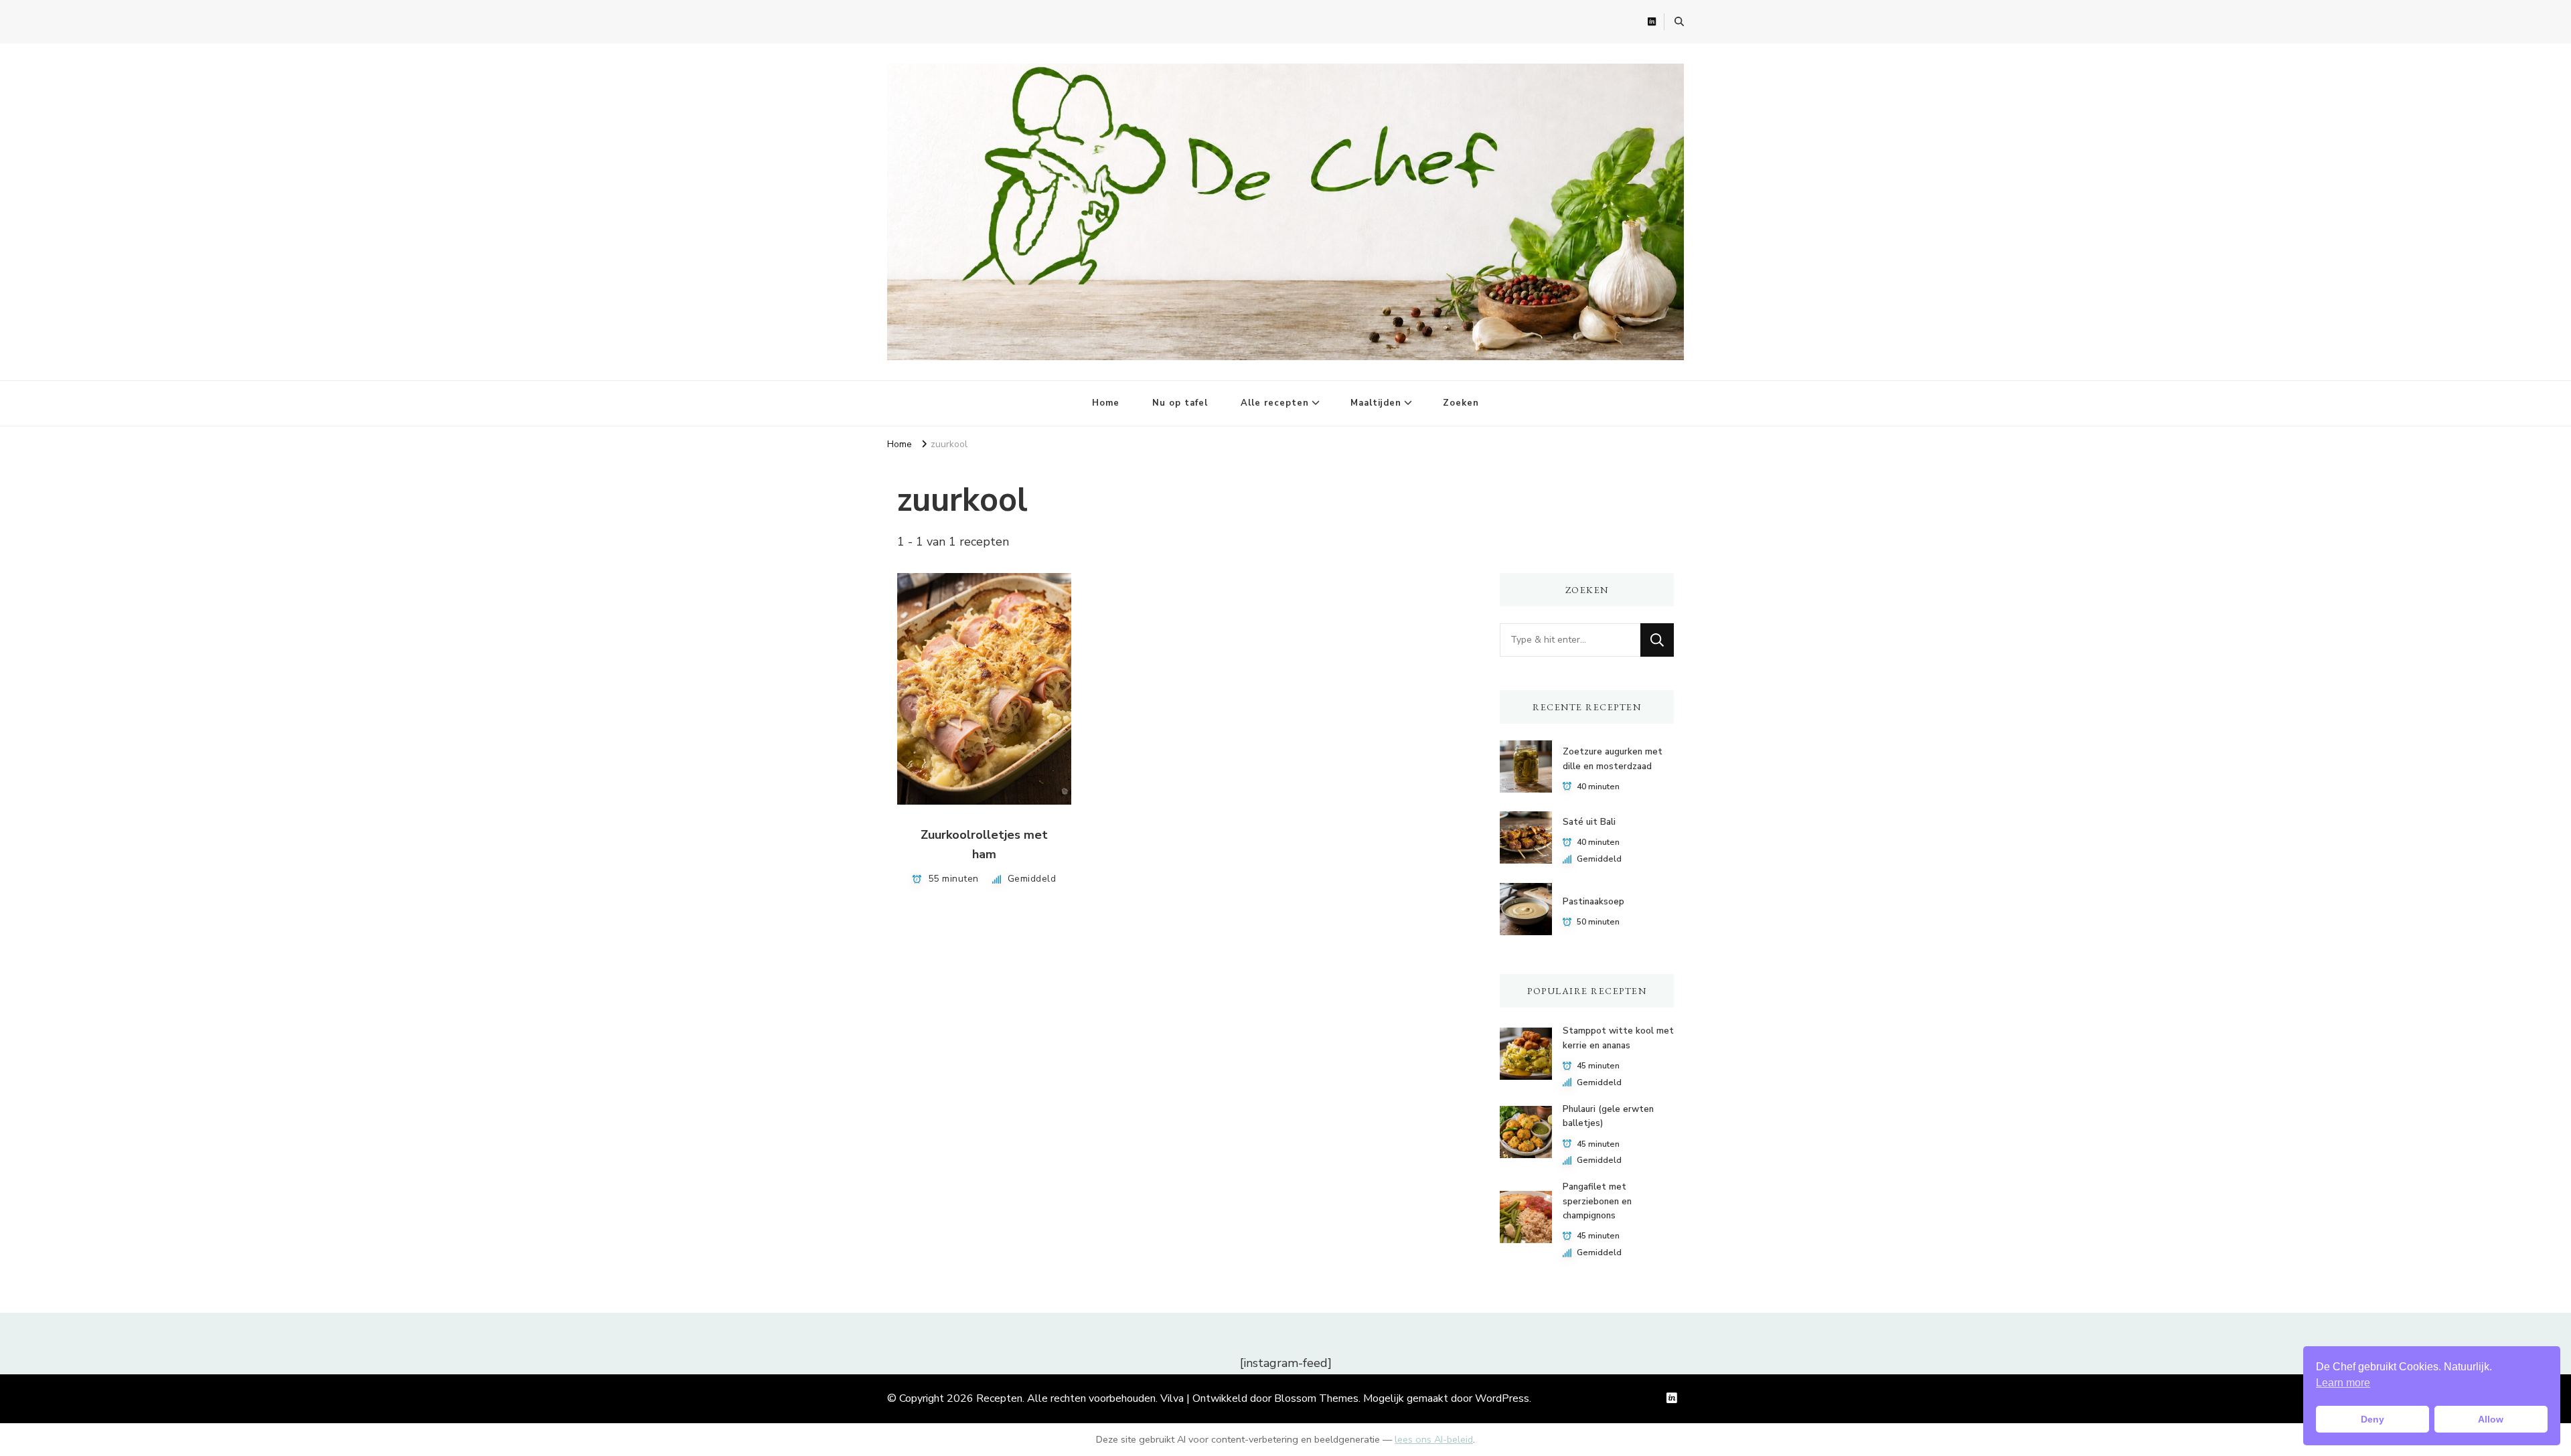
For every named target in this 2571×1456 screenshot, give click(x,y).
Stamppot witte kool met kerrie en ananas (1618, 1038)
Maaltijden (1376, 403)
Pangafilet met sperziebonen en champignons (1597, 1201)
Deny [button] (2372, 1419)
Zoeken (1461, 403)
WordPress (1502, 1398)
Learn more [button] (2343, 1383)
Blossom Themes (1316, 1398)
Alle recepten (1275, 403)
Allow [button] (2491, 1419)
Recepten (999, 1398)
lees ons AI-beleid (1434, 1439)
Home (1106, 403)
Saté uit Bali (1589, 822)
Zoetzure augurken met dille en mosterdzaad (1613, 759)
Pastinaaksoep (1593, 902)
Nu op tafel (1180, 403)
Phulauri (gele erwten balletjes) (1608, 1116)
